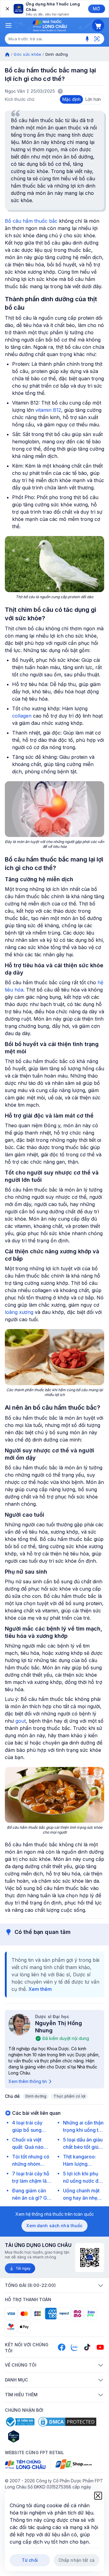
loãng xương (19, 1312)
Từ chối (30, 2560)
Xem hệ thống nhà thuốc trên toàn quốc (55, 2214)
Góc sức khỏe (27, 54)
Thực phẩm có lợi (69, 2096)
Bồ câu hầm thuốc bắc (31, 221)
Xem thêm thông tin (28, 2081)
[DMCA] (67, 2422)
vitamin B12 (48, 410)
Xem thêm (40, 1989)
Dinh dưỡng (36, 2096)
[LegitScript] (35, 2436)
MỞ (96, 9)
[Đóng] (7, 9)
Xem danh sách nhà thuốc (54, 2226)
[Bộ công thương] (20, 2422)
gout (21, 1721)
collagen (22, 716)
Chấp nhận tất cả (76, 2560)
